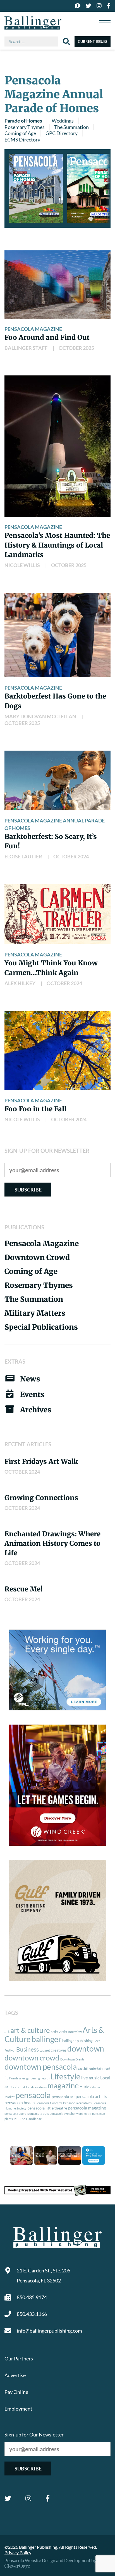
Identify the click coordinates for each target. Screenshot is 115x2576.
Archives (36, 1410)
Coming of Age (20, 133)
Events (32, 1394)
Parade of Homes (23, 121)
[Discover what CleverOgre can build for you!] (57, 2190)
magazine (63, 2086)
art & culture (30, 2030)
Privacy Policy (18, 2552)
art (7, 2032)
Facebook (48, 2498)
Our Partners (19, 2358)
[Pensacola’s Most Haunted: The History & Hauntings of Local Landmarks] (57, 446)
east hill (83, 2068)
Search (66, 41)
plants (9, 2119)
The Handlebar (31, 2119)
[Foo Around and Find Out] (57, 285)
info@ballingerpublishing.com (49, 2331)
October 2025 (76, 348)
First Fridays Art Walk (41, 1462)
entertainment (100, 2068)
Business (27, 2049)
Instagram (28, 2498)
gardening (33, 2078)
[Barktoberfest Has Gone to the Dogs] (57, 635)
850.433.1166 (32, 2314)
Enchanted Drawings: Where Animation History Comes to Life (52, 1543)
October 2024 (71, 856)
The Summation (71, 127)
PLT (16, 2119)
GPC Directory (62, 133)
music (84, 2087)
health (45, 2078)
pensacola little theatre (47, 2108)
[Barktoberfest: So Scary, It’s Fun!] (57, 780)
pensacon (99, 2114)
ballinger (46, 2039)
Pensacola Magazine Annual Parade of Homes (55, 824)
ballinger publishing (77, 2041)
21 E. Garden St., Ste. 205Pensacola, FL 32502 (44, 2275)
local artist (18, 2087)
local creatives (36, 2087)
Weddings (63, 121)
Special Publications (41, 1327)
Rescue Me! (23, 1589)
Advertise (15, 2375)
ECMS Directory (22, 140)
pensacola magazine (87, 2108)
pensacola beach (20, 2103)
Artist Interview (70, 2032)
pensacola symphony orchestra (70, 2114)
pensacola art (63, 2097)
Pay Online (16, 2392)
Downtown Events (72, 2059)
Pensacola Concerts (49, 2103)
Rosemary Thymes (25, 127)
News (30, 1379)
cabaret (45, 2050)
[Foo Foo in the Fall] (57, 1050)
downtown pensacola (41, 2067)
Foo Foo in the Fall (35, 1109)
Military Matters (35, 1313)
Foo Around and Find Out (47, 337)
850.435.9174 (32, 2297)
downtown (86, 2048)
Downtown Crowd (37, 1257)
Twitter (8, 2498)
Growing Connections (41, 1498)
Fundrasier (17, 2078)
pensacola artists (91, 2096)
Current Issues (93, 41)
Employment (18, 2409)
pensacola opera (15, 2114)
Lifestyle (65, 2076)
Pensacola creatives (77, 2103)
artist (55, 2032)
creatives (59, 2050)
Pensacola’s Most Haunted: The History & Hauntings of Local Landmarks (57, 545)
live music (90, 2078)
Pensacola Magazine (33, 329)
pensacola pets (38, 2114)
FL (6, 2078)
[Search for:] (34, 41)
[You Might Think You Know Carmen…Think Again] (57, 914)
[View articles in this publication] (36, 189)
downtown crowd (32, 2058)
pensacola (33, 2095)
